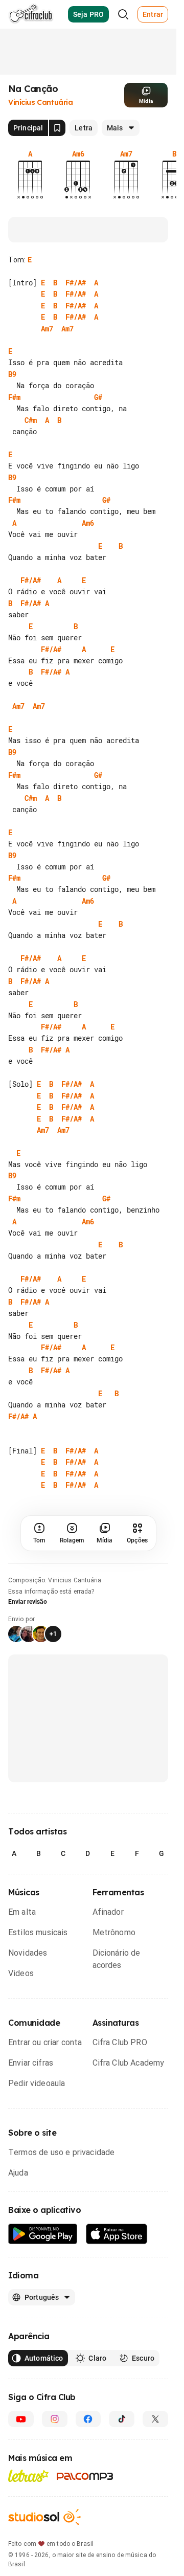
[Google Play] (43, 2234)
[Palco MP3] (85, 2476)
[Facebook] (88, 2419)
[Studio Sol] (44, 2517)
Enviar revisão (28, 1602)
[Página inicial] (31, 14)
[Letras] (28, 2476)
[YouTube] (21, 2419)
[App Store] (117, 2234)
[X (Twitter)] (155, 2419)
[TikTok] (122, 2419)
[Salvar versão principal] (57, 128)
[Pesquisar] (123, 14)
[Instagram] (55, 2419)
